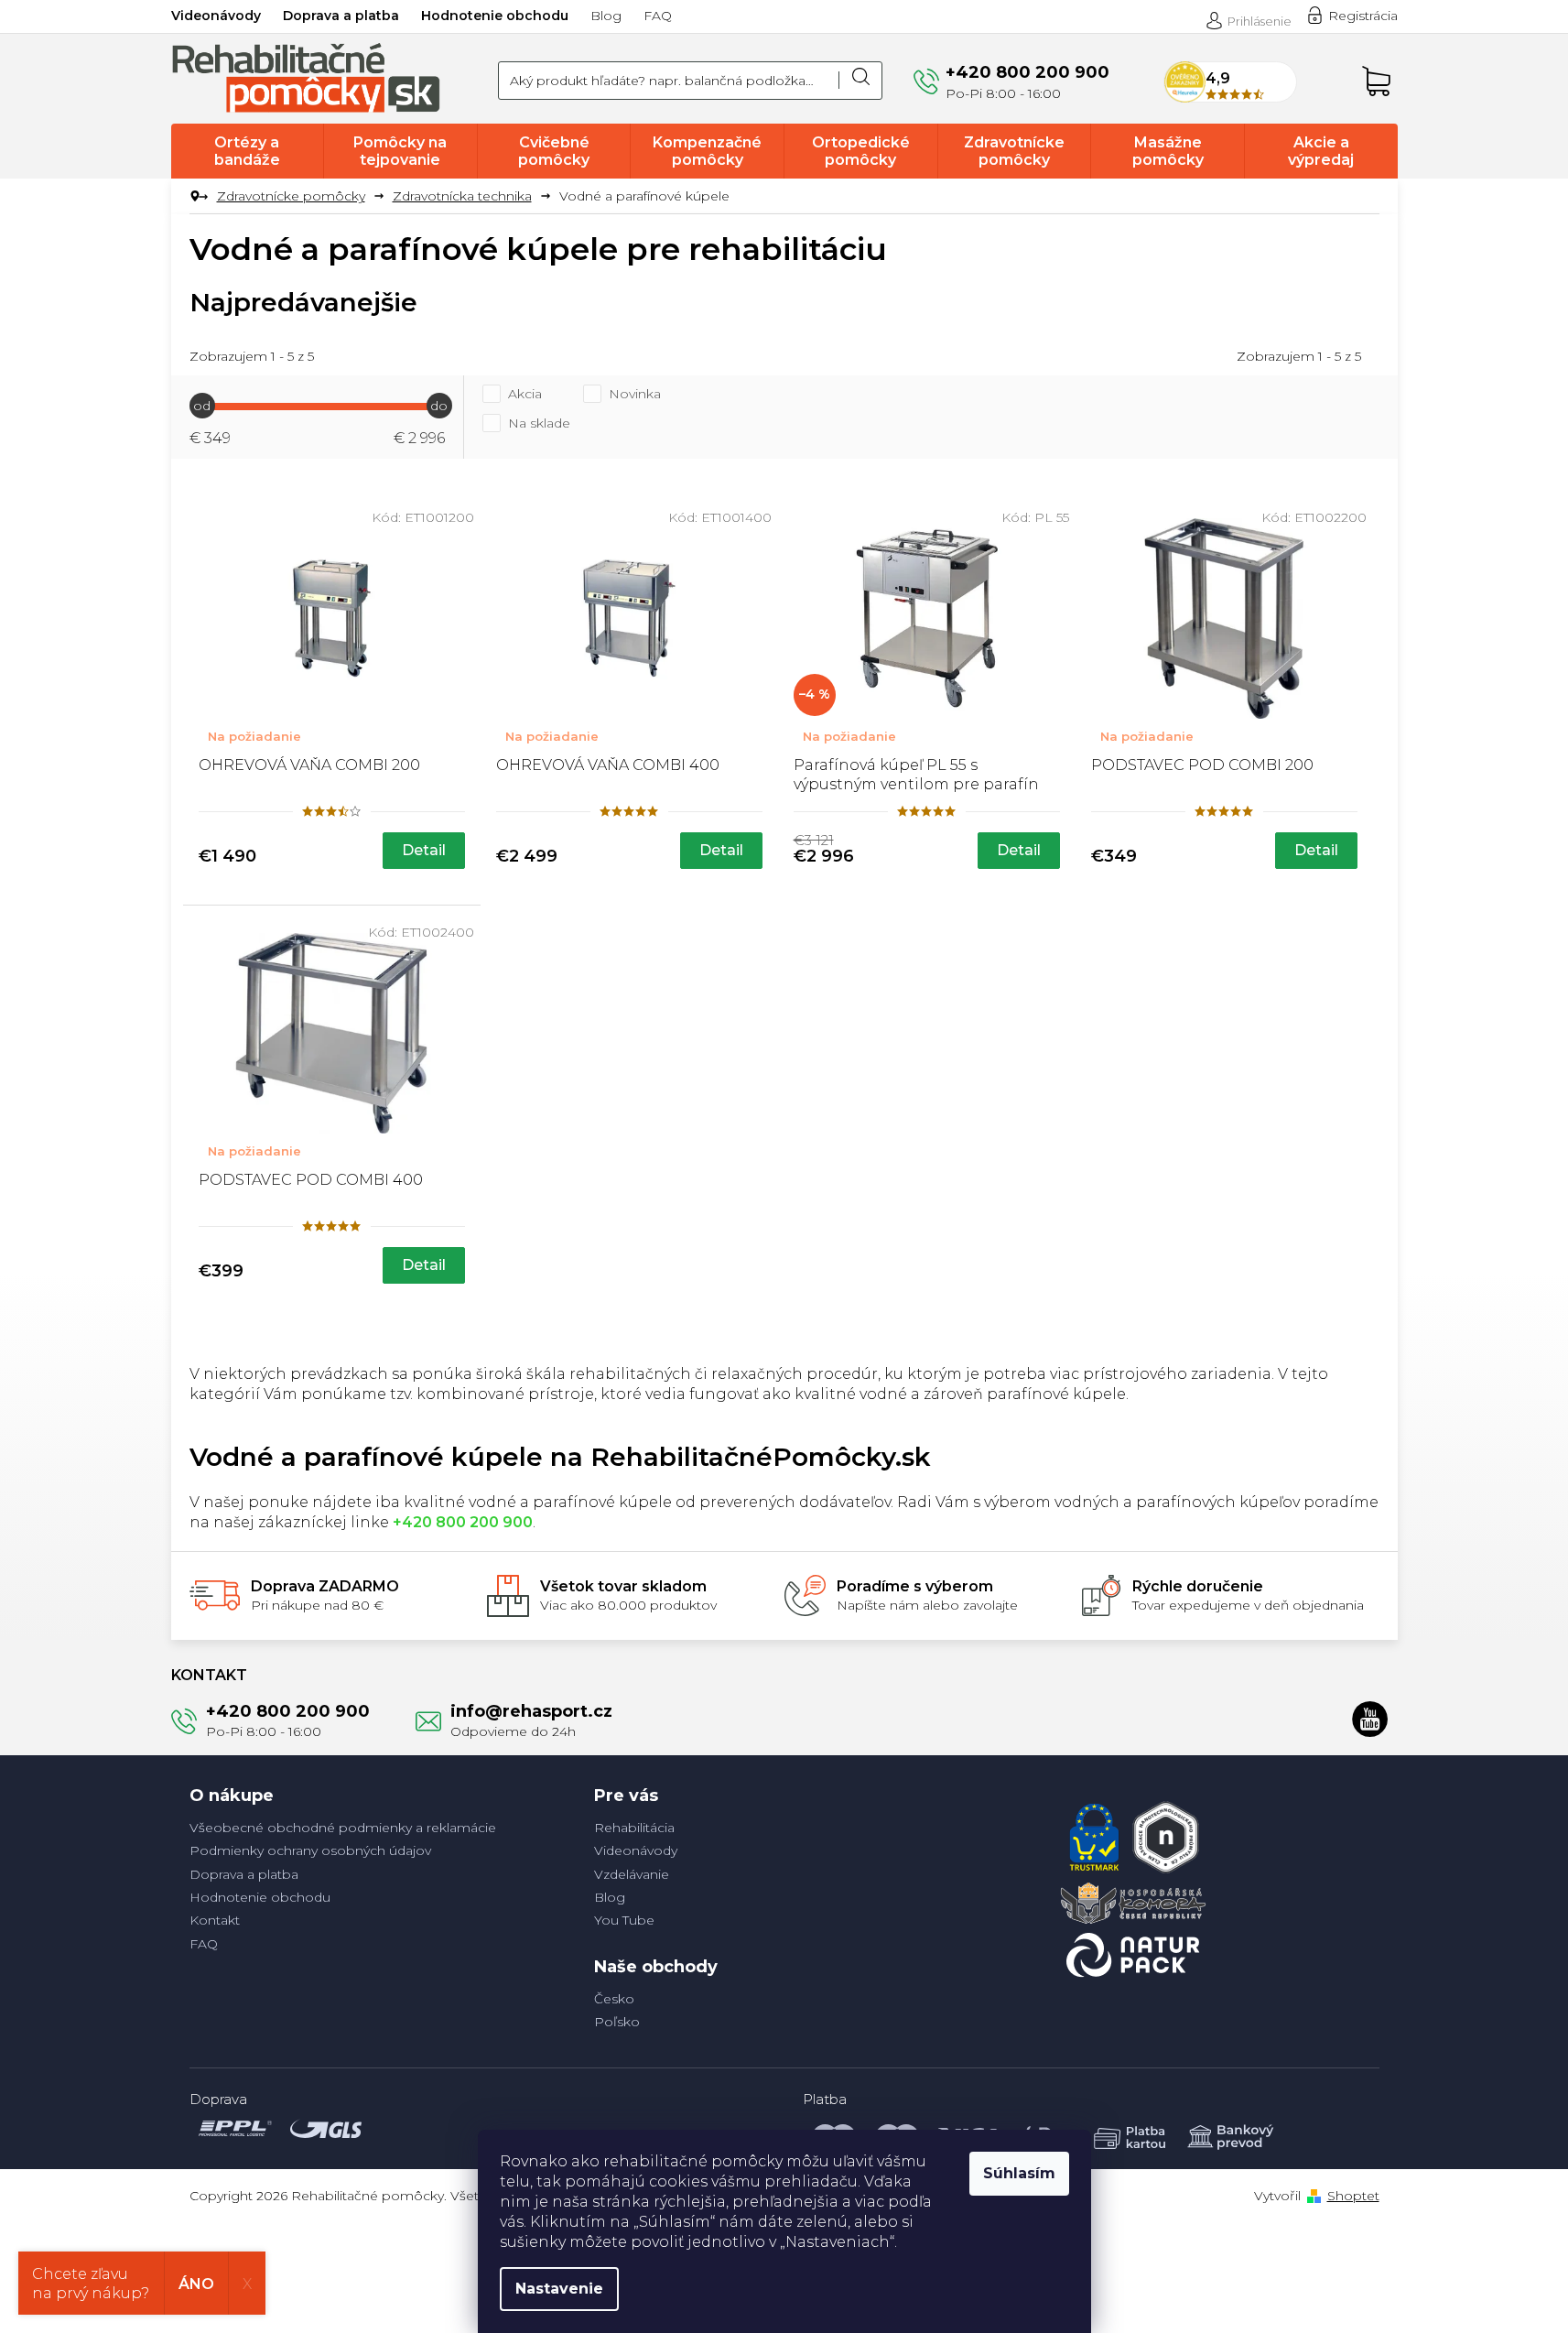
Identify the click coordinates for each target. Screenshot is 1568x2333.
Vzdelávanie (632, 1874)
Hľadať (860, 81)
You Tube (624, 1920)
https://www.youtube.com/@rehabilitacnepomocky (1370, 1719)
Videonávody (216, 16)
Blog (606, 16)
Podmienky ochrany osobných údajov (310, 1850)
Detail (424, 850)
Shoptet (1353, 2196)
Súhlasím (1019, 2173)
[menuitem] (248, 151)
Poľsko (617, 2022)
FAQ (658, 16)
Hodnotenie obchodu (495, 16)
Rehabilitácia (634, 1828)
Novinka (635, 394)
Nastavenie (559, 2289)
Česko (614, 1999)
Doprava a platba (341, 16)
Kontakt (215, 1920)
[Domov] (196, 197)
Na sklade (539, 423)
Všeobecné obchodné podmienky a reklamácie (343, 1828)
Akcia (525, 394)
